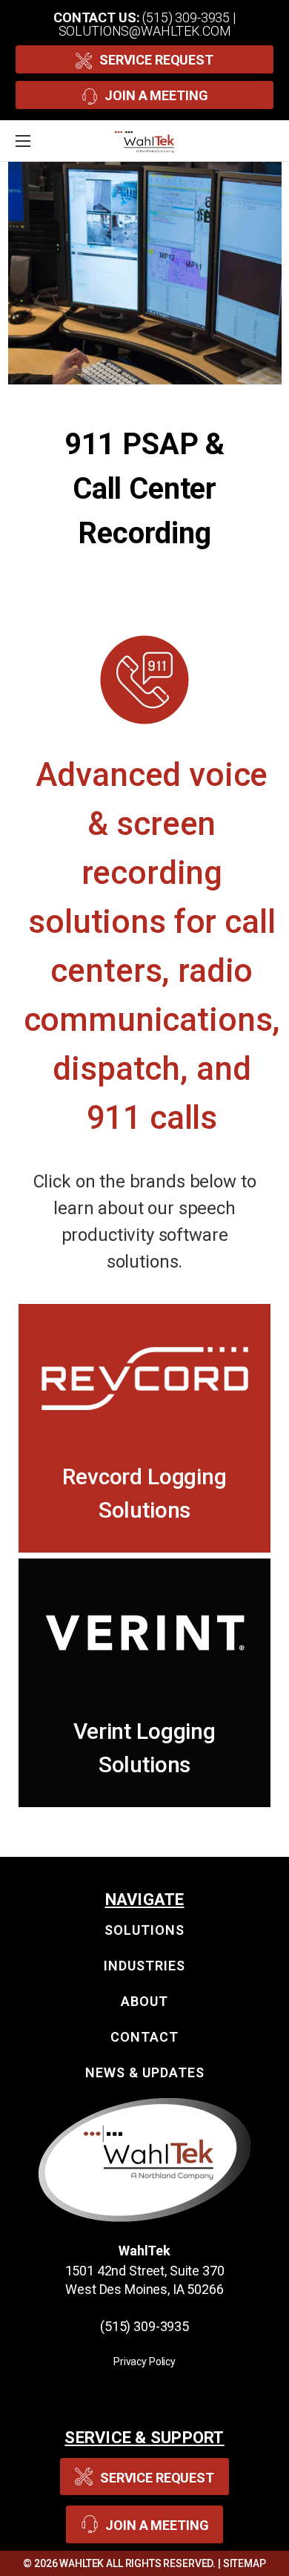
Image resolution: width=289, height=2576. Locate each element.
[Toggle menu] (41, 141)
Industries (144, 1966)
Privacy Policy (144, 2362)
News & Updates (145, 2072)
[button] (145, 1378)
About (144, 2001)
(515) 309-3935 (186, 17)
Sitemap (245, 2563)
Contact (144, 2037)
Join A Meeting (156, 95)
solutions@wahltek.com (145, 31)
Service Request (156, 60)
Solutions (144, 1930)
